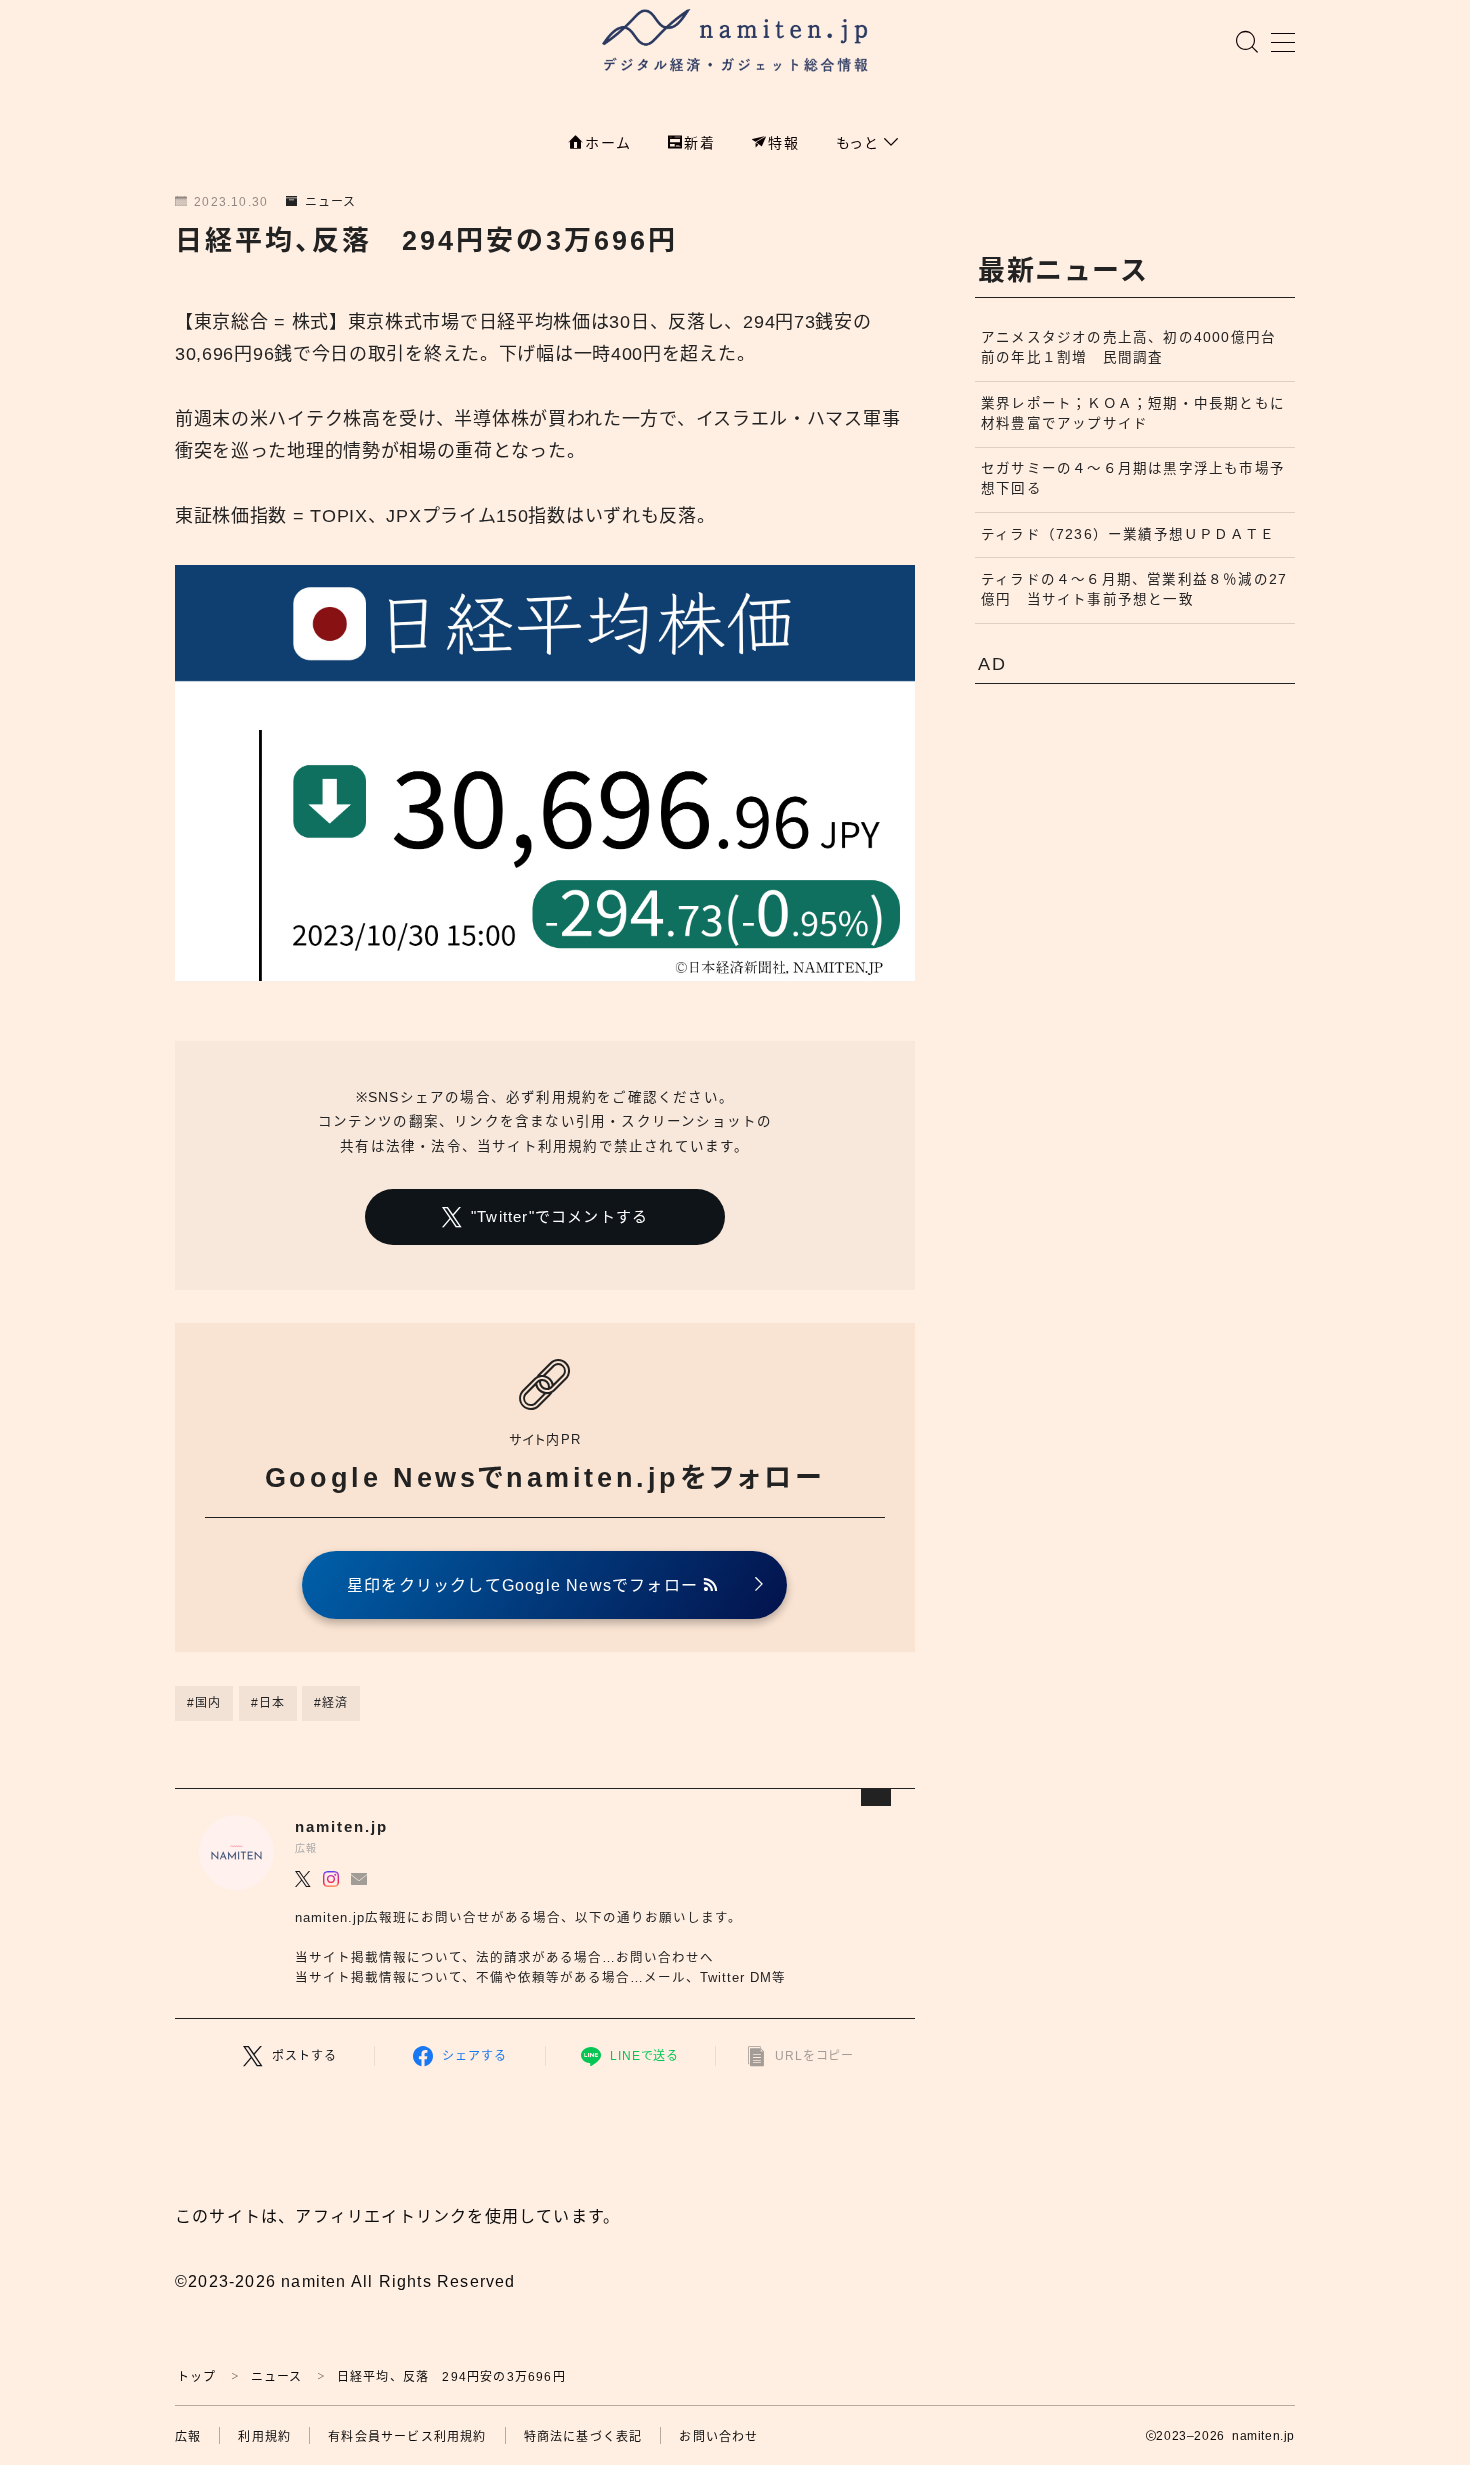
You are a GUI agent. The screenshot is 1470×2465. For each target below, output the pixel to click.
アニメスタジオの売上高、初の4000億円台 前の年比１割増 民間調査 (1136, 347)
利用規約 (264, 2437)
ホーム (608, 143)
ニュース (330, 202)
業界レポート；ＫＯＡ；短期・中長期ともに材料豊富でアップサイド (1133, 413)
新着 (700, 143)
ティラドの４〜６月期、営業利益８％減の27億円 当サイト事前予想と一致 (1134, 589)
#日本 (268, 1703)
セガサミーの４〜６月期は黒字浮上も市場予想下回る (1133, 478)
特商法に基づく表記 (583, 2437)
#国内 (204, 1703)
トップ (197, 2377)
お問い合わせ (718, 2437)
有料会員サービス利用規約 (407, 2437)
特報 (784, 143)
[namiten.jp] (735, 43)
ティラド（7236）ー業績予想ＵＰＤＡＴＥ (1128, 534)
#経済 (331, 1703)
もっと (860, 143)
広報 (188, 2437)
